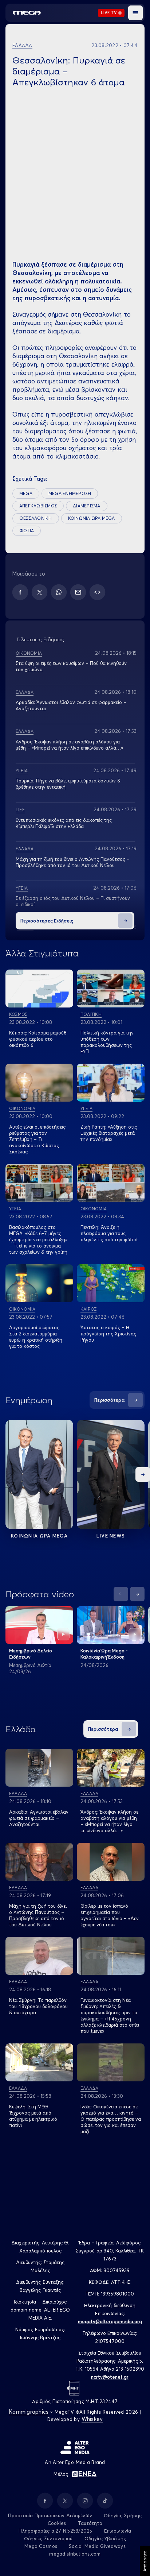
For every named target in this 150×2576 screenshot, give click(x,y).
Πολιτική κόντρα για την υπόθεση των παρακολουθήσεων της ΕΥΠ (107, 1042)
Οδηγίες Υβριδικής (105, 2538)
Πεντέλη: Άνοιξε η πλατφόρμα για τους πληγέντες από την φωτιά (109, 1233)
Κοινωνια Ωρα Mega (39, 1536)
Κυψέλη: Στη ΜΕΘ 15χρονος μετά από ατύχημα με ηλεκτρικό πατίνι (33, 2116)
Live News (111, 1536)
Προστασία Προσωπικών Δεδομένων (50, 2515)
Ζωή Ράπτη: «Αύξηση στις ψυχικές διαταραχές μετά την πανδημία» (109, 1133)
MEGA (26, 493)
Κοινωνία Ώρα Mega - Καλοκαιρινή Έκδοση (104, 1654)
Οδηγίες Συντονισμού (48, 2538)
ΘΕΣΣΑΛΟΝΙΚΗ (36, 518)
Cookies (57, 2523)
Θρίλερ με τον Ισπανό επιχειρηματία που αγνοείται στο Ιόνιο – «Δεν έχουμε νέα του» (110, 1915)
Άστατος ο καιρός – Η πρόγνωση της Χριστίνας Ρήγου (108, 1334)
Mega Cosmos (41, 2546)
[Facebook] (20, 592)
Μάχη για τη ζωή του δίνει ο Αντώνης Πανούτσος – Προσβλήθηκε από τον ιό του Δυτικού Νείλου (73, 862)
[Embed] (97, 592)
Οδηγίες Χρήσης (123, 2515)
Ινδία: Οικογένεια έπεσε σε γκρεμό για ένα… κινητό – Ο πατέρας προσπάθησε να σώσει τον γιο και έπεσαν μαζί (111, 2119)
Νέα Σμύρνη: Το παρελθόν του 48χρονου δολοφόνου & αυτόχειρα (38, 2006)
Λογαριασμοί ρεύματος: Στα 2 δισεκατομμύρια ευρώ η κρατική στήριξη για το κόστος (36, 1337)
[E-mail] (78, 592)
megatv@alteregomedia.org (110, 2321)
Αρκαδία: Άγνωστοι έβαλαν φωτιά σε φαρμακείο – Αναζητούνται (39, 1818)
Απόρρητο (145, 2561)
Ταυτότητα (90, 2523)
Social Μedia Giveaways (97, 2546)
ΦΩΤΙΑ (27, 531)
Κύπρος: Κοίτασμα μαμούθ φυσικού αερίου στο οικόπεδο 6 (38, 1039)
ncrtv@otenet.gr (110, 2377)
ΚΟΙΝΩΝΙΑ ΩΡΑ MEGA (92, 518)
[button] (135, 13)
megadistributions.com (75, 2554)
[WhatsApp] (59, 592)
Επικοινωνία (118, 2531)
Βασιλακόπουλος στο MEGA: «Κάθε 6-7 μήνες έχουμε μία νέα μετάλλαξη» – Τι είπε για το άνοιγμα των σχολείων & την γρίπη (38, 1239)
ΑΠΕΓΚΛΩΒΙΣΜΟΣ (38, 506)
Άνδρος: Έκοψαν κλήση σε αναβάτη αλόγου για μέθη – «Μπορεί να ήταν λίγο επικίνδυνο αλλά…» (69, 745)
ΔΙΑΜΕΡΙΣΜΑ (86, 506)
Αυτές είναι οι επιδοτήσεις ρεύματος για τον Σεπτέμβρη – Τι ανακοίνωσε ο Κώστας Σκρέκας (37, 1139)
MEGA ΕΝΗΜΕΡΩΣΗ (70, 493)
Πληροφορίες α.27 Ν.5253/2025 (55, 2531)
